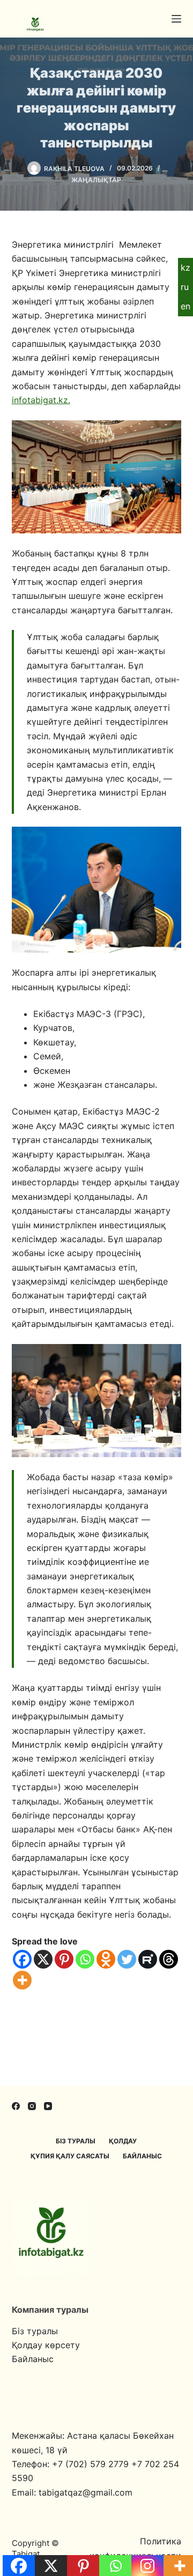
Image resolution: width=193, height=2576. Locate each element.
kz (185, 268)
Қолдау (123, 2141)
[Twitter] (127, 1959)
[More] (22, 1980)
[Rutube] (148, 1959)
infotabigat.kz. (41, 400)
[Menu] (176, 19)
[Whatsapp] (85, 1959)
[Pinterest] (64, 1959)
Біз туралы (76, 2141)
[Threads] (169, 1959)
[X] (43, 1959)
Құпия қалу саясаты (70, 2156)
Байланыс (142, 2156)
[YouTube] (48, 2106)
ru (185, 287)
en (185, 306)
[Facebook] (22, 1959)
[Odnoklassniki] (106, 1959)
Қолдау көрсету (46, 2345)
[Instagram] (32, 2106)
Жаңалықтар (96, 180)
